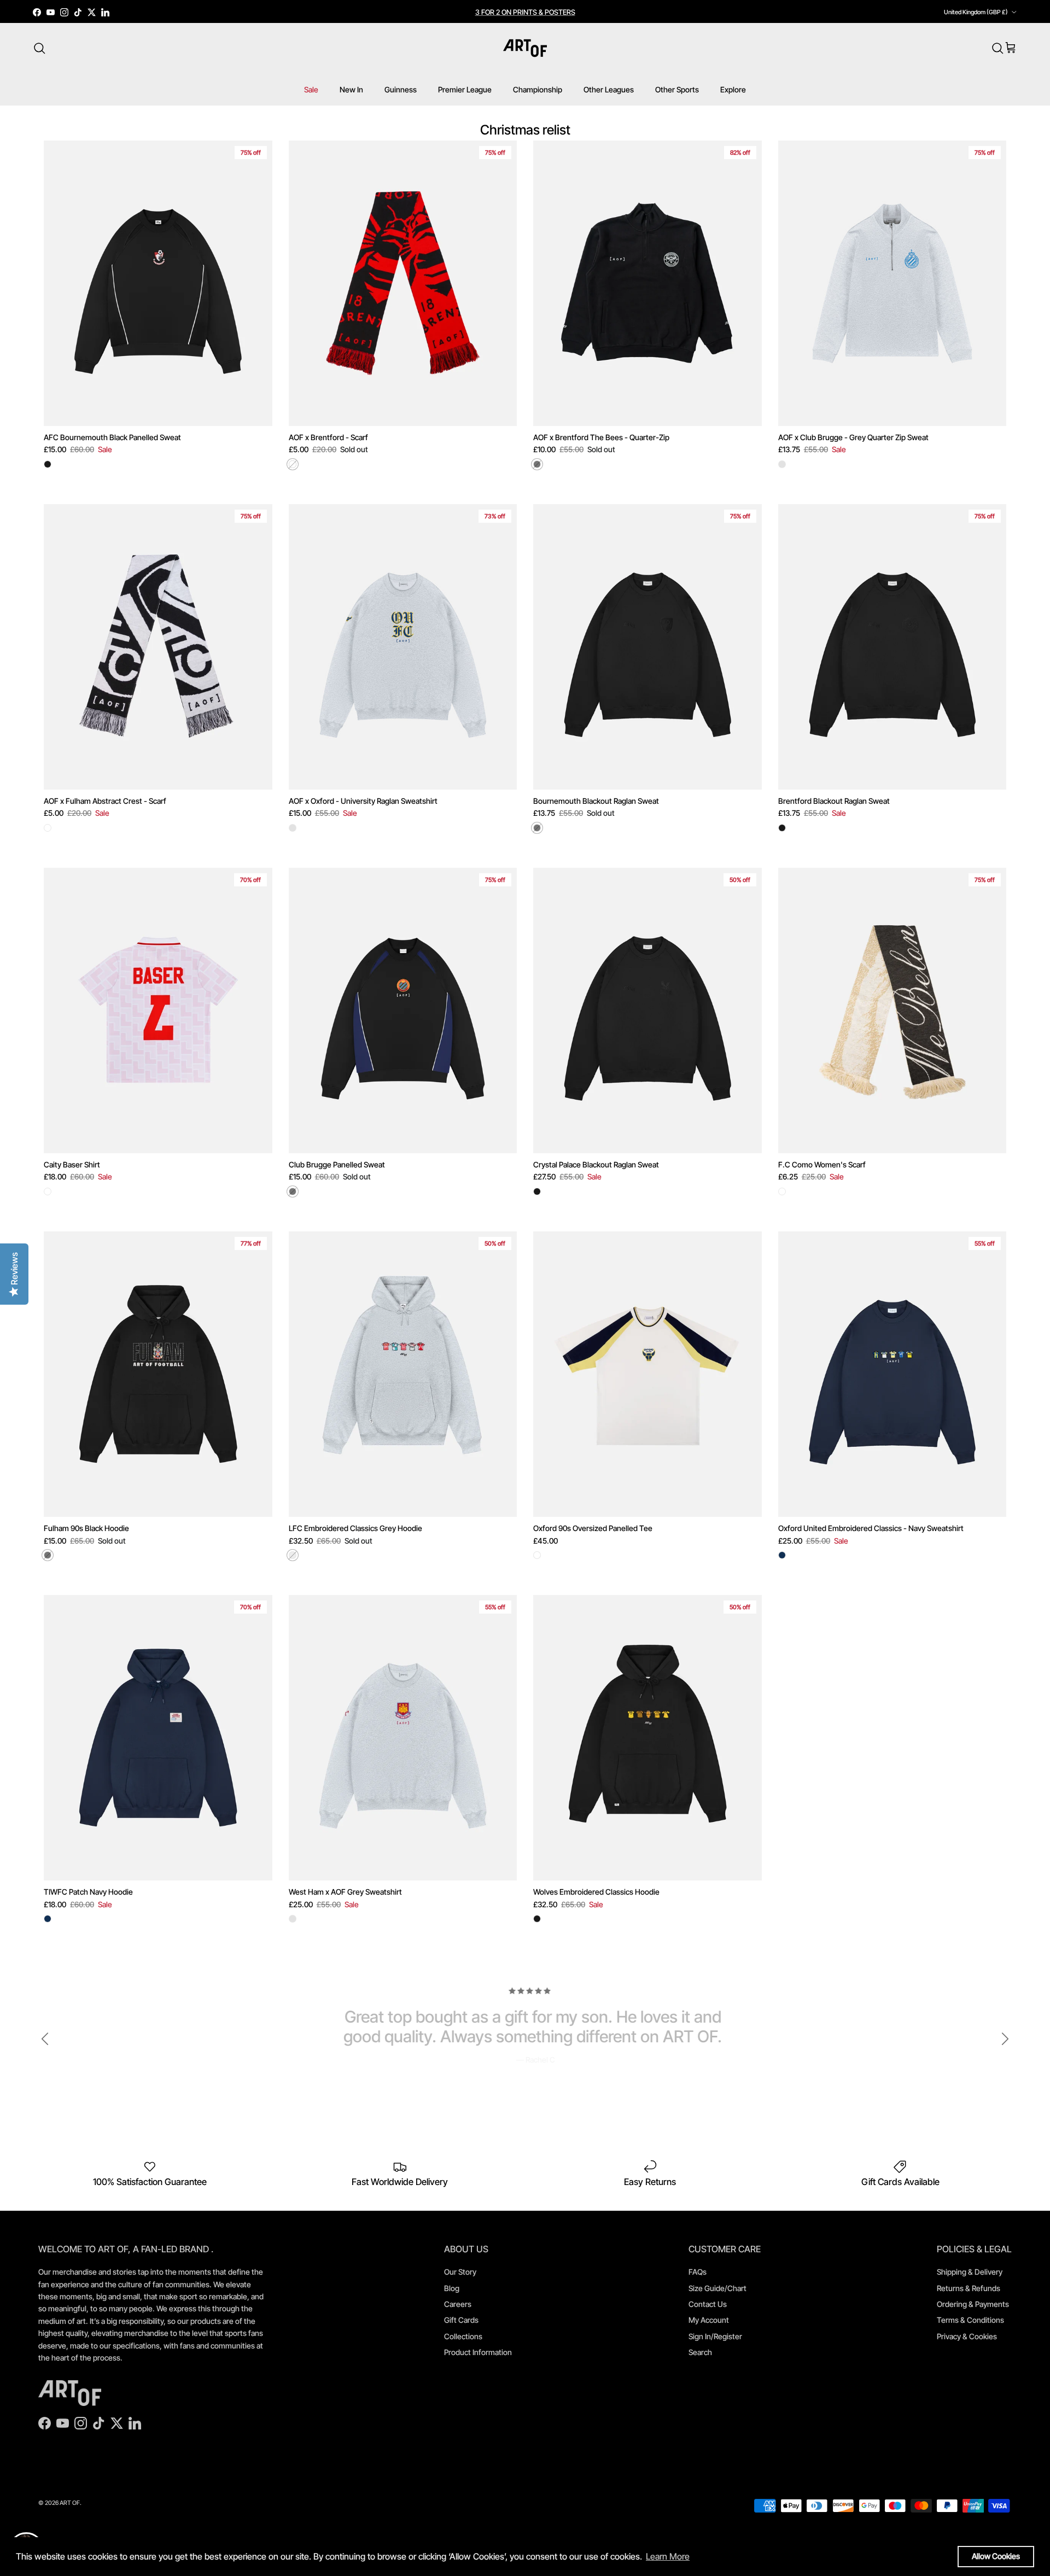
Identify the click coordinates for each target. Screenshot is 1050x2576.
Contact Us (708, 2304)
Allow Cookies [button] (996, 2556)
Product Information (478, 2352)
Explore (733, 89)
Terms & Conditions (970, 2320)
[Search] (39, 48)
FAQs (698, 2272)
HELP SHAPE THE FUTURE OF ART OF (525, 12)
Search (700, 2352)
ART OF (70, 2503)
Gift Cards (461, 2320)
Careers (458, 2304)
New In (351, 89)
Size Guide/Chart (717, 2288)
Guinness (401, 89)
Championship (538, 89)
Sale (311, 89)
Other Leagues (609, 89)
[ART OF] (525, 48)
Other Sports (677, 89)
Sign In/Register (715, 2336)
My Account (709, 2320)
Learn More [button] (668, 2556)
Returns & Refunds (969, 2288)
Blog (452, 2288)
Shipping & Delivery (970, 2272)
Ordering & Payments (973, 2304)
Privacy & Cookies (967, 2336)
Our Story (460, 2272)
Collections (463, 2336)
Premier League (465, 89)
